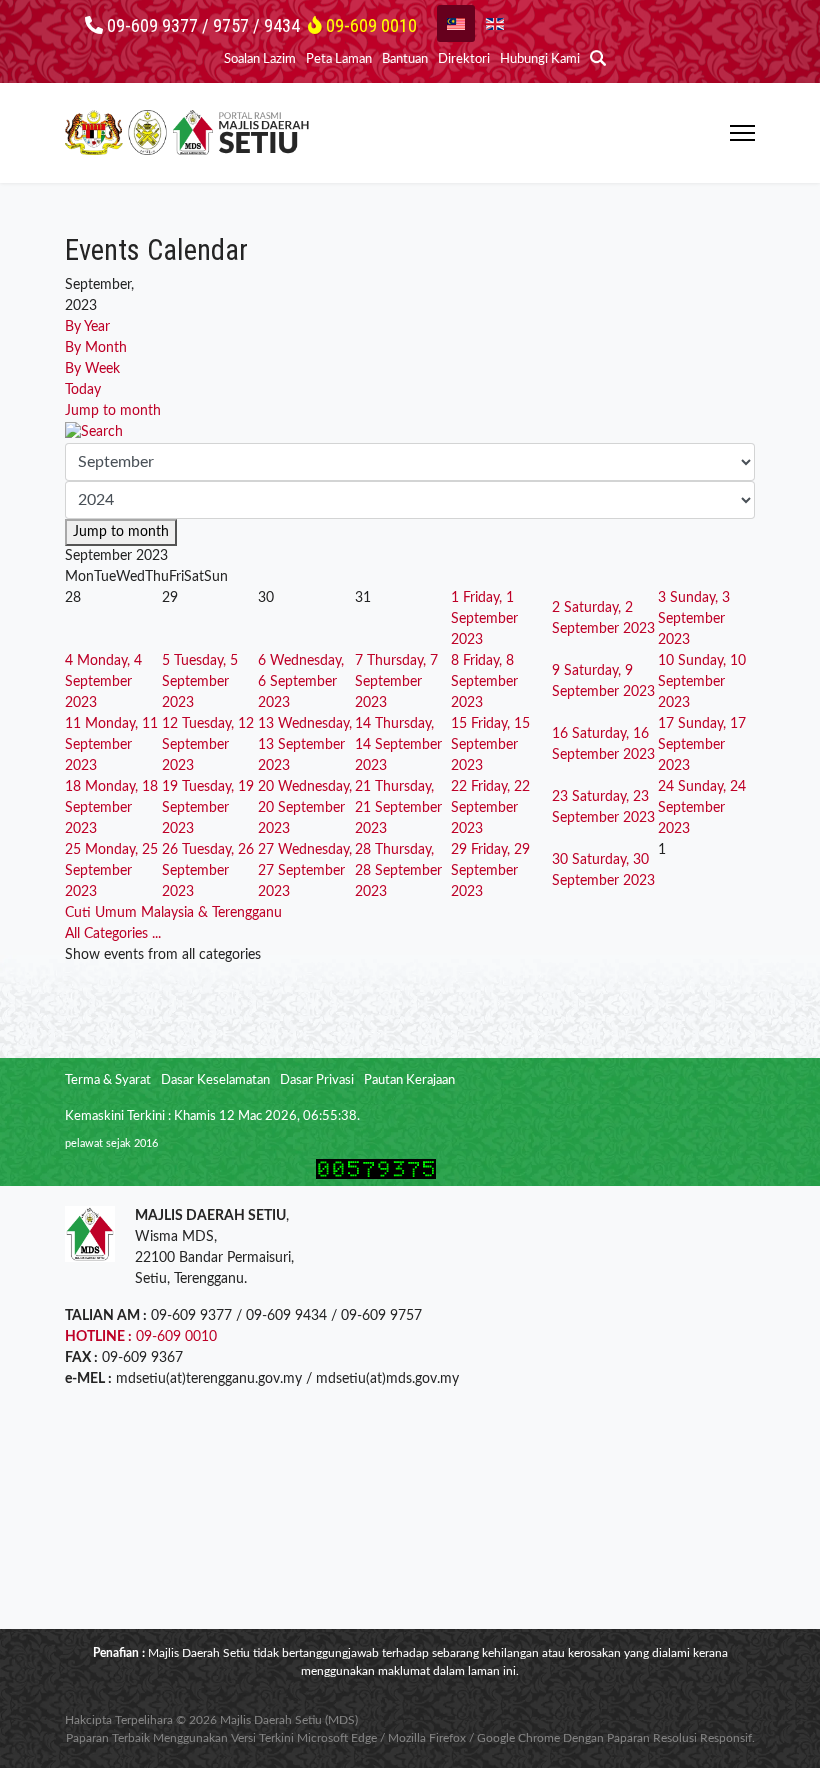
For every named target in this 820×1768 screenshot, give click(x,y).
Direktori (464, 59)
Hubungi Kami (540, 59)
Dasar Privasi (317, 1080)
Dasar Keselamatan (215, 1080)
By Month (96, 348)
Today (83, 390)
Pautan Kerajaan (409, 1080)
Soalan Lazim (260, 59)
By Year (87, 327)
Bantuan (405, 59)
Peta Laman (339, 59)
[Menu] (742, 133)
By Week (92, 369)
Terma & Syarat (108, 1080)
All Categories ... (113, 934)
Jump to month (113, 411)
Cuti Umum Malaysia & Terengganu (173, 913)
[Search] (410, 432)
